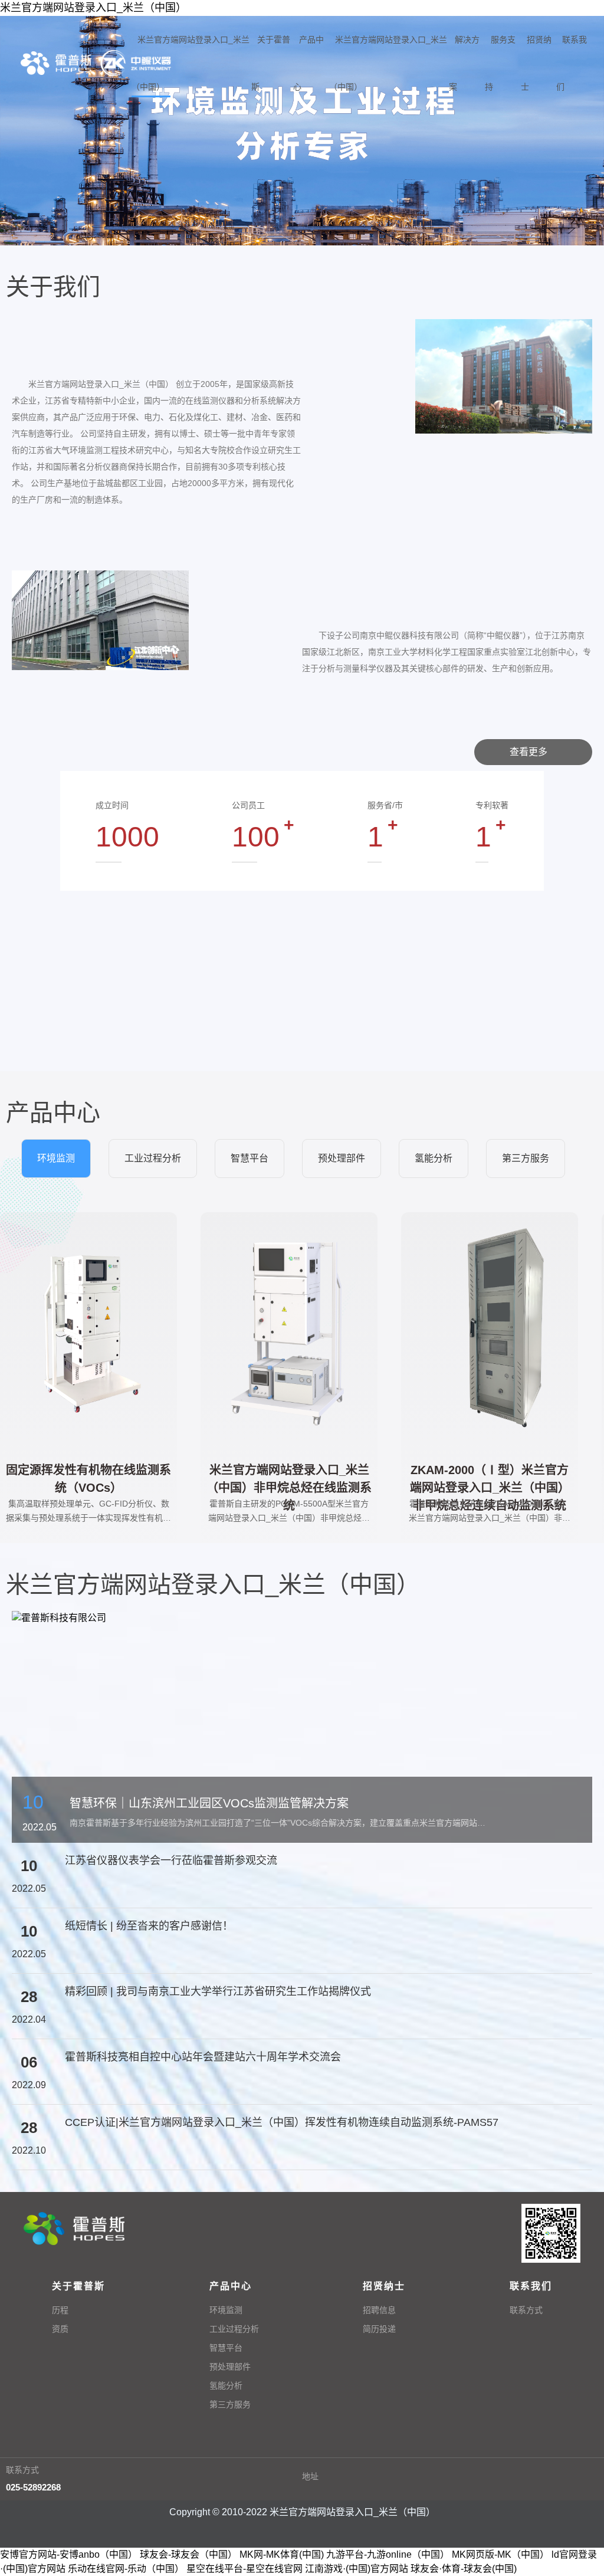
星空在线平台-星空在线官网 (244, 2569)
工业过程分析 (234, 2329)
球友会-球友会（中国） (188, 2554)
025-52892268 (33, 2487)
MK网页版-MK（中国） (500, 2554)
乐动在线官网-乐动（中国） (126, 2569)
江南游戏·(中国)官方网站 (357, 2569)
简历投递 (379, 2329)
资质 (60, 2329)
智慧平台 (226, 2348)
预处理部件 (230, 2367)
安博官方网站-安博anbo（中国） (69, 2554)
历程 (60, 2310)
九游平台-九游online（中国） (388, 2554)
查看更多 (530, 752)
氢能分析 (226, 2385)
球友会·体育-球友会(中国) (464, 2569)
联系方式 (526, 2310)
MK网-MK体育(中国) (282, 2554)
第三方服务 (230, 2404)
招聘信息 (379, 2310)
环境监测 (226, 2310)
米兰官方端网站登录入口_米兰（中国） (93, 8)
